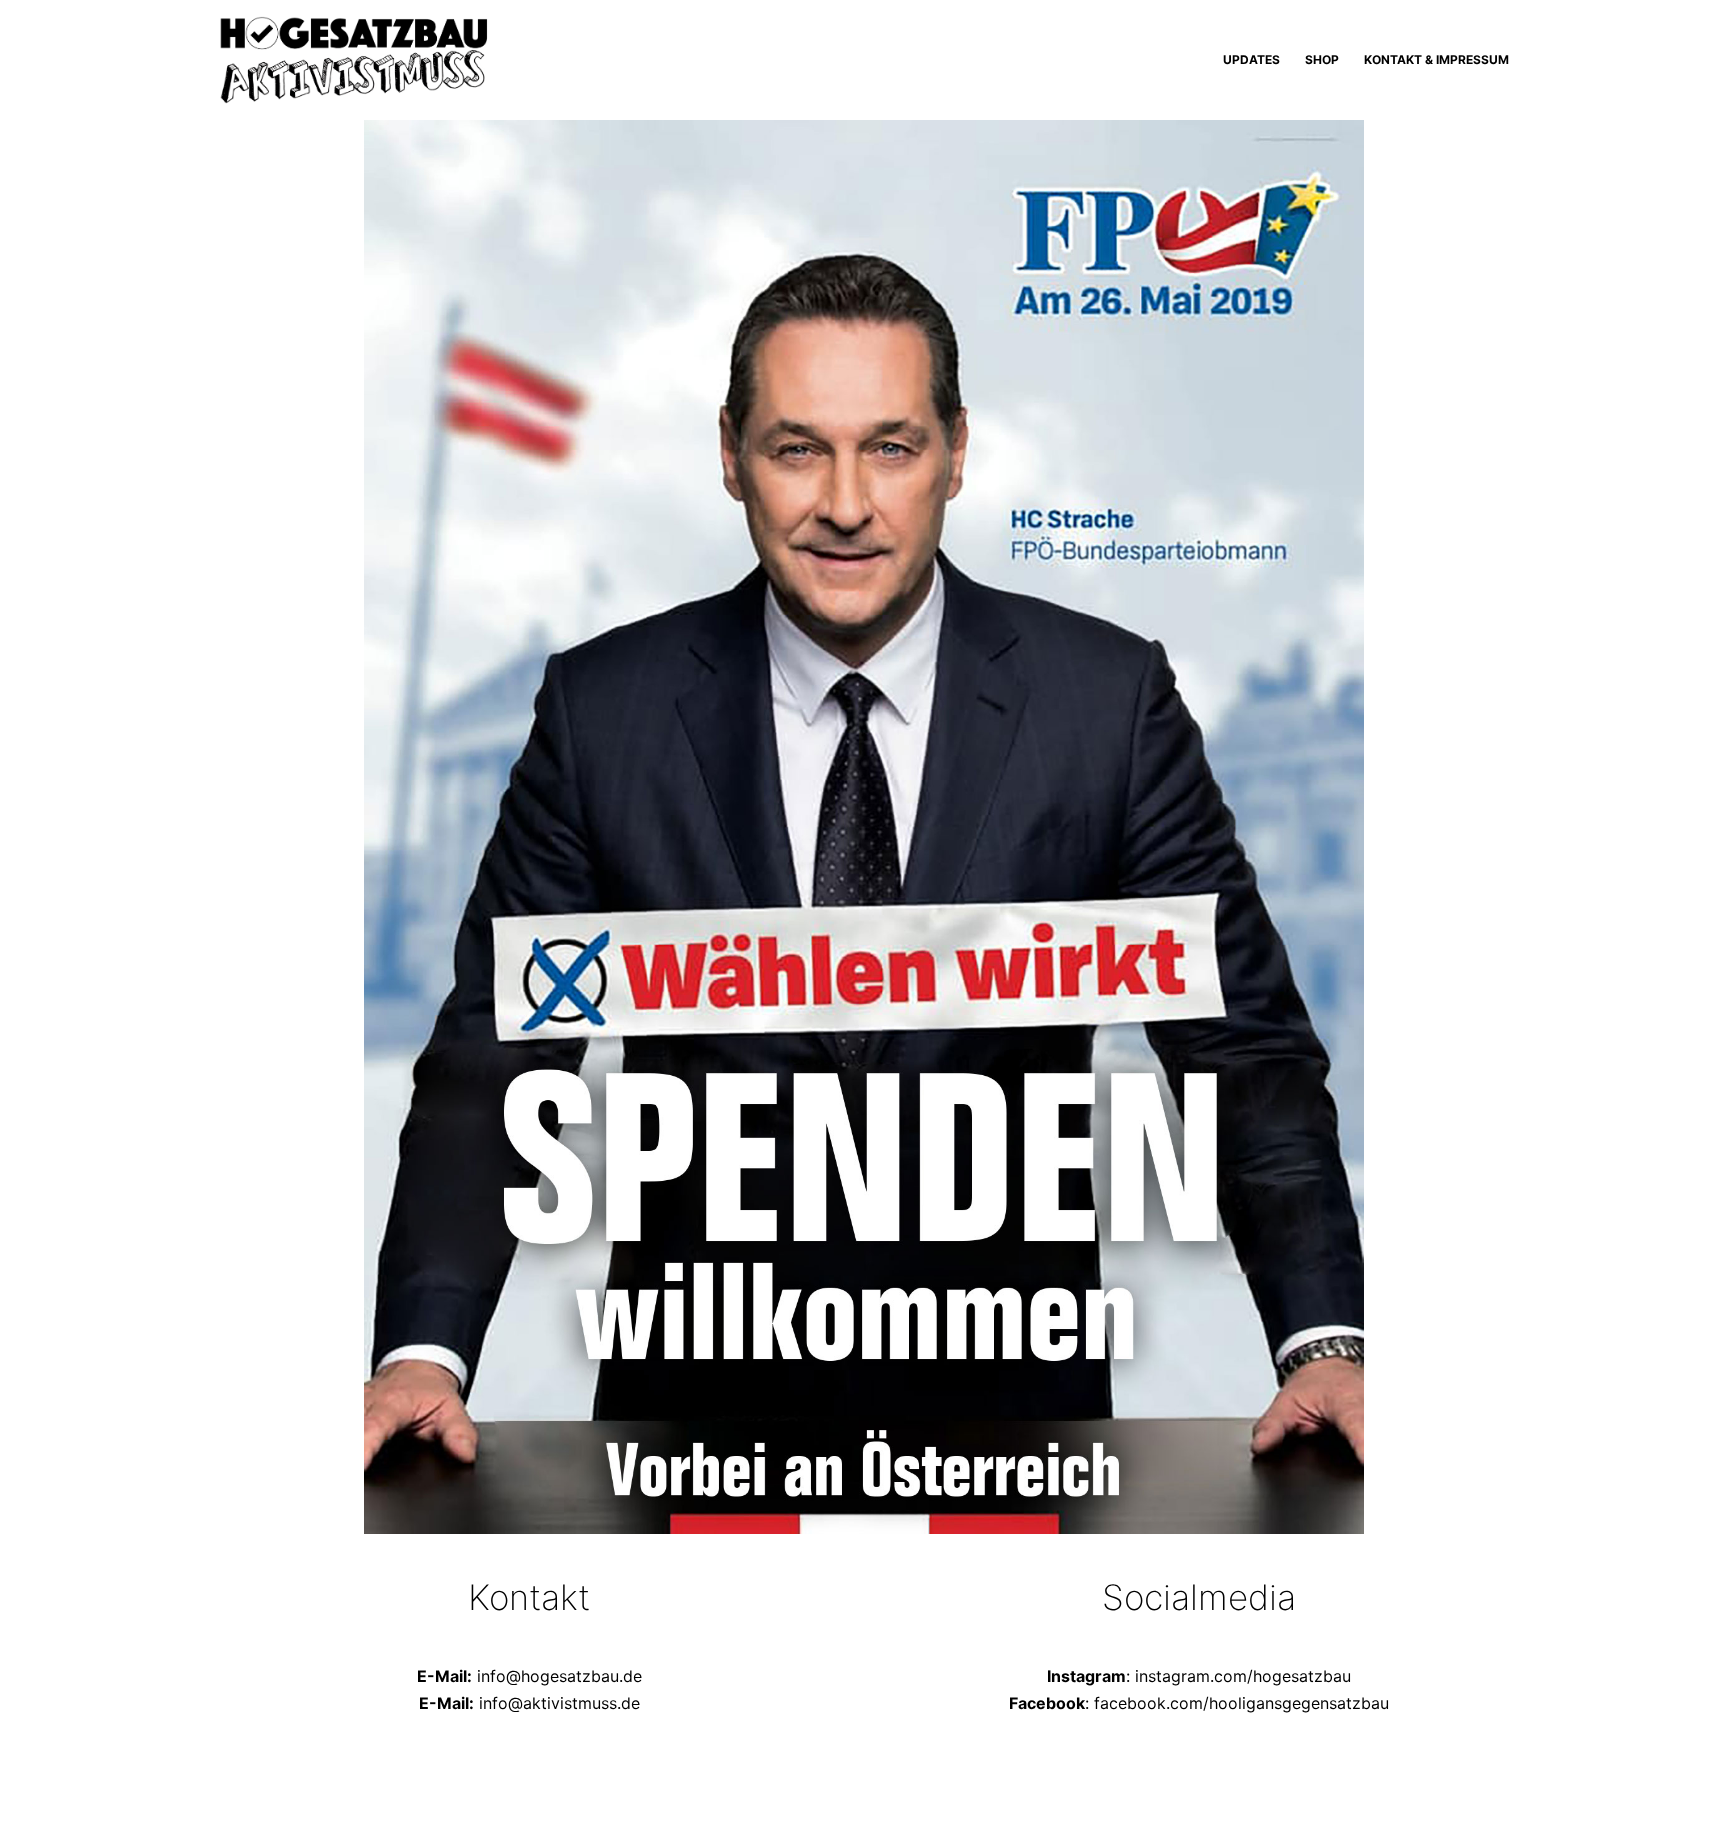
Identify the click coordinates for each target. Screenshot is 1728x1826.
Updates (1251, 59)
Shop (1322, 59)
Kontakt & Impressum (1436, 59)
